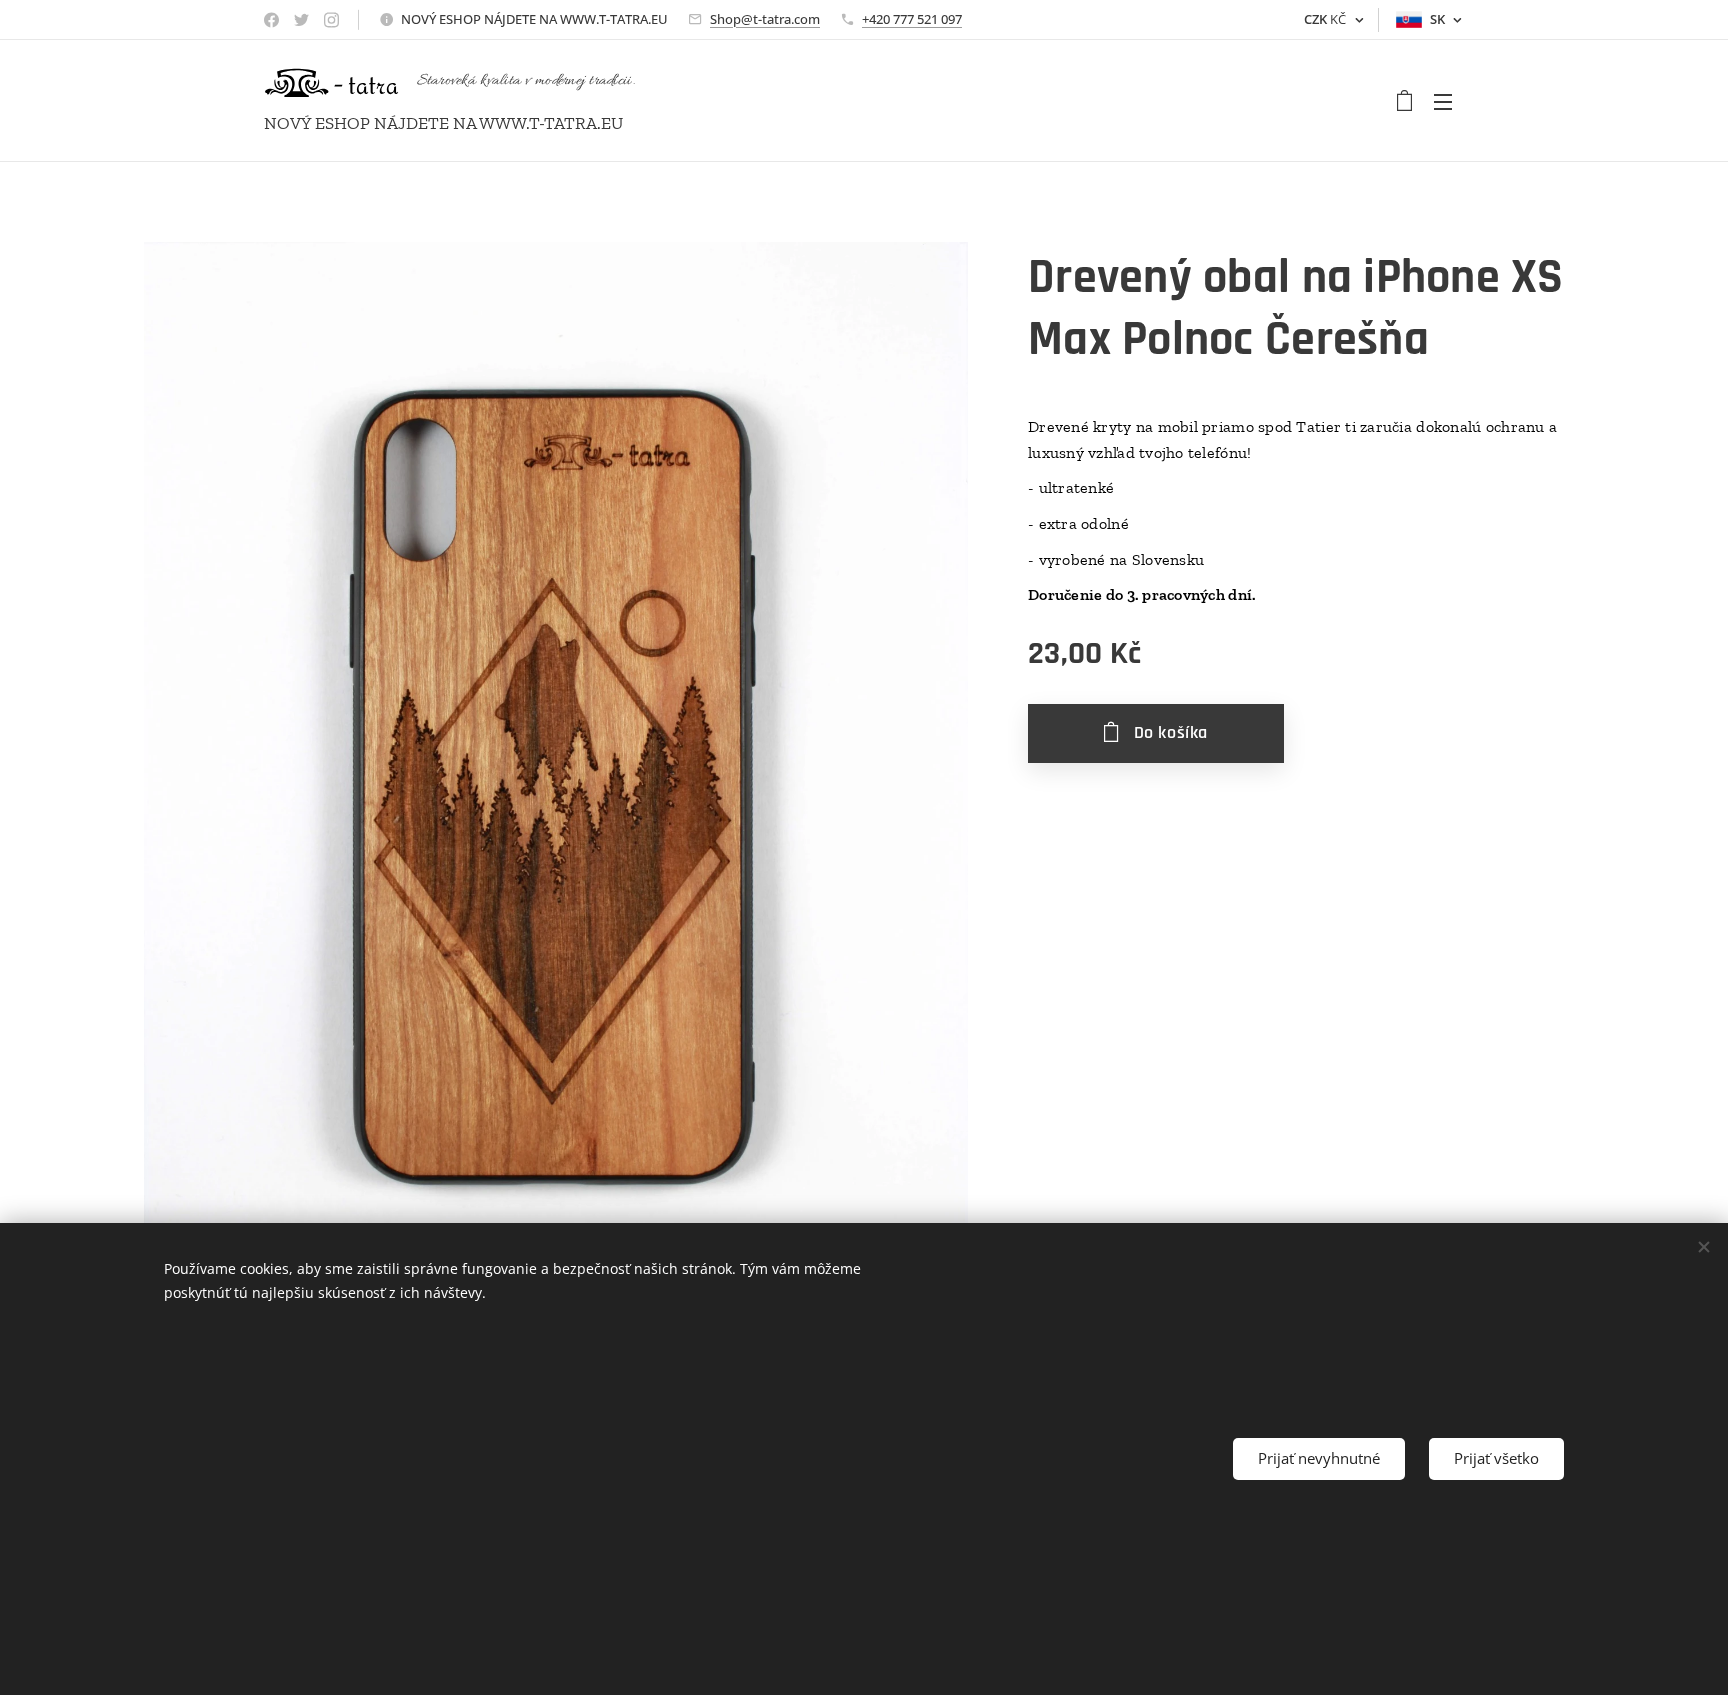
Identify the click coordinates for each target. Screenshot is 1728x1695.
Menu (1449, 101)
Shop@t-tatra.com (765, 19)
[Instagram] (331, 20)
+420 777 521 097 (912, 19)
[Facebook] (271, 20)
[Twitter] (301, 20)
